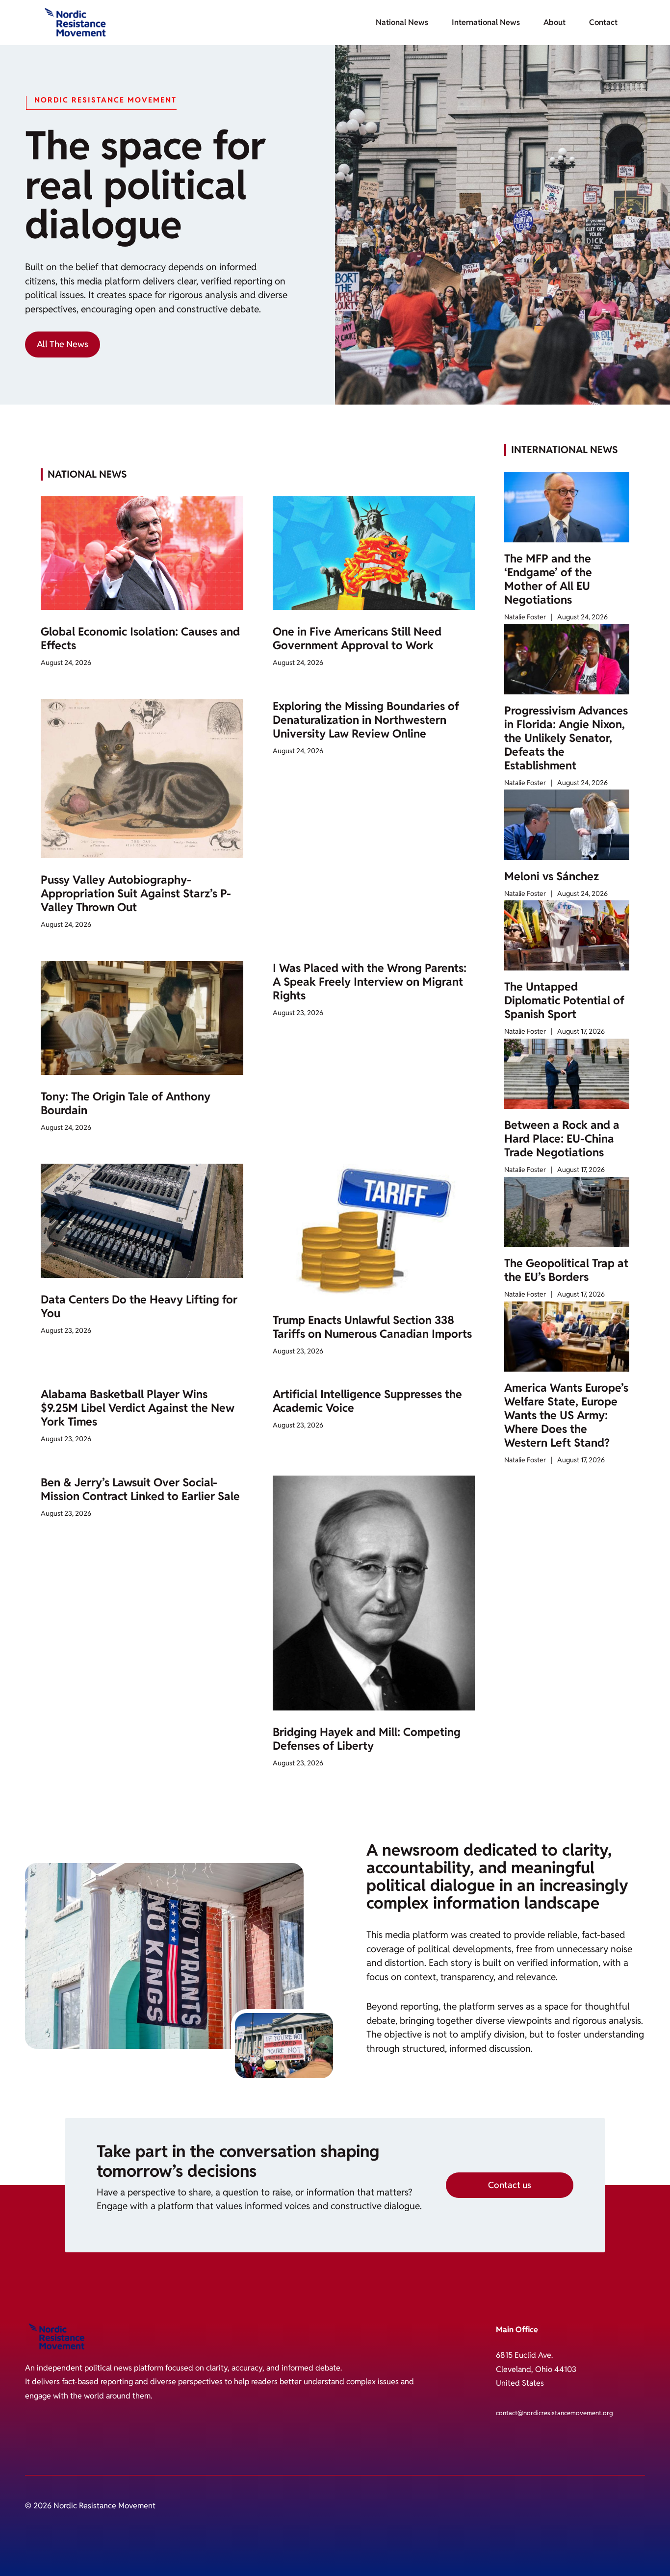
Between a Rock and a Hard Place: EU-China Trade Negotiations (562, 1139)
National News (402, 22)
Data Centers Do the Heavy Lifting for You (139, 1306)
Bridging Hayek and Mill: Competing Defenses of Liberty (367, 1739)
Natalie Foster (525, 617)
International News (486, 22)
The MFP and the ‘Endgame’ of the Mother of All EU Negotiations (548, 579)
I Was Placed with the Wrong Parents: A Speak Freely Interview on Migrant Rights (370, 982)
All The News (63, 344)
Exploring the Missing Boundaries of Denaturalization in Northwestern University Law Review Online (366, 720)
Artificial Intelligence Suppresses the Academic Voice (367, 1401)
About (554, 22)
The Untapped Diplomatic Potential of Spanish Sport (564, 1000)
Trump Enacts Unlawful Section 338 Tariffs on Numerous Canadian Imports (372, 1327)
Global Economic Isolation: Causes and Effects (140, 638)
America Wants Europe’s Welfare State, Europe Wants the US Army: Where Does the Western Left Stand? (566, 1415)
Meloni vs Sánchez (552, 876)
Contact (603, 22)
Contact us (510, 2185)
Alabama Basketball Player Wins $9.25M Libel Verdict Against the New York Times (138, 1408)
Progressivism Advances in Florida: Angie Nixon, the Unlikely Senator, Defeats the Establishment (566, 738)
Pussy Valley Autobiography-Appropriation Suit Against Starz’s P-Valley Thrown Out (136, 893)
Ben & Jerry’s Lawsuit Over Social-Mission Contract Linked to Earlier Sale (140, 1489)
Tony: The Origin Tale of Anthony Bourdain (126, 1103)
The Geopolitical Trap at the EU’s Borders (566, 1270)
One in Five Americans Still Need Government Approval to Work (357, 638)
